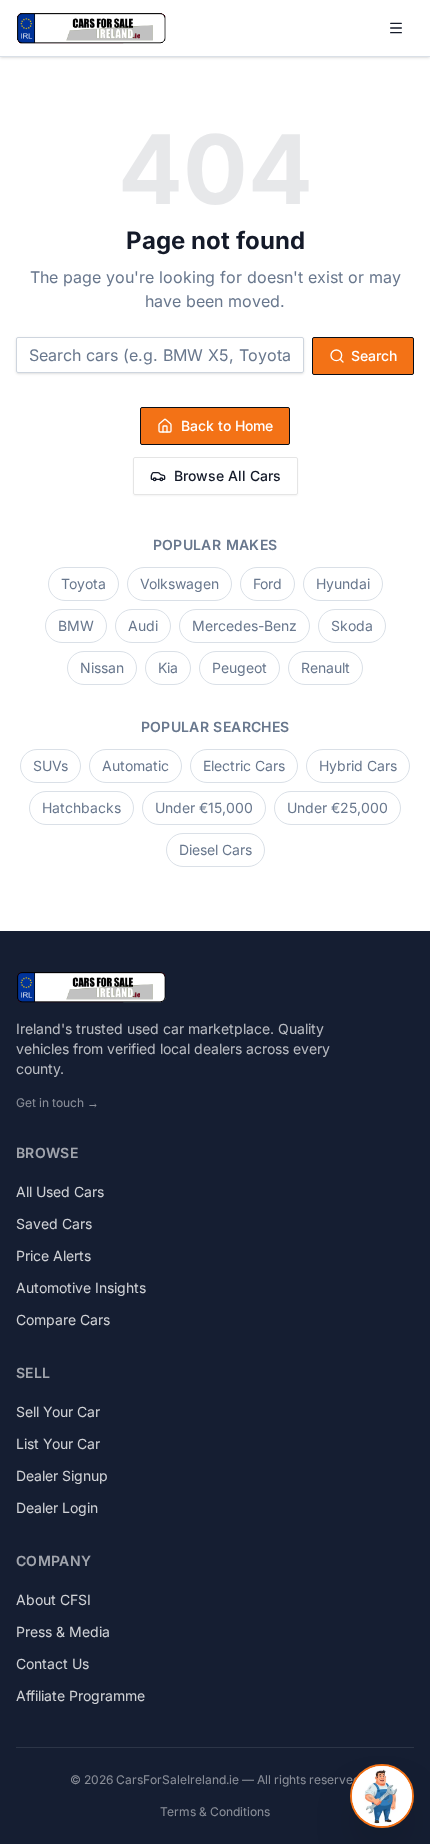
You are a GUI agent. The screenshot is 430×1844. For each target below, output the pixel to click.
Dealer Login (57, 1507)
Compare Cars (63, 1319)
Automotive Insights (81, 1287)
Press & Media (63, 1631)
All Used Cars (60, 1191)
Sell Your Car (58, 1411)
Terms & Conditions (215, 1811)
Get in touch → (57, 1102)
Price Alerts (53, 1255)
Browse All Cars (227, 475)
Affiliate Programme (80, 1695)
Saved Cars (54, 1223)
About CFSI (53, 1599)
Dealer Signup (62, 1475)
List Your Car (58, 1443)
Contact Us (52, 1663)
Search (374, 355)
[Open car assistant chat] (382, 1796)
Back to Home (227, 425)
